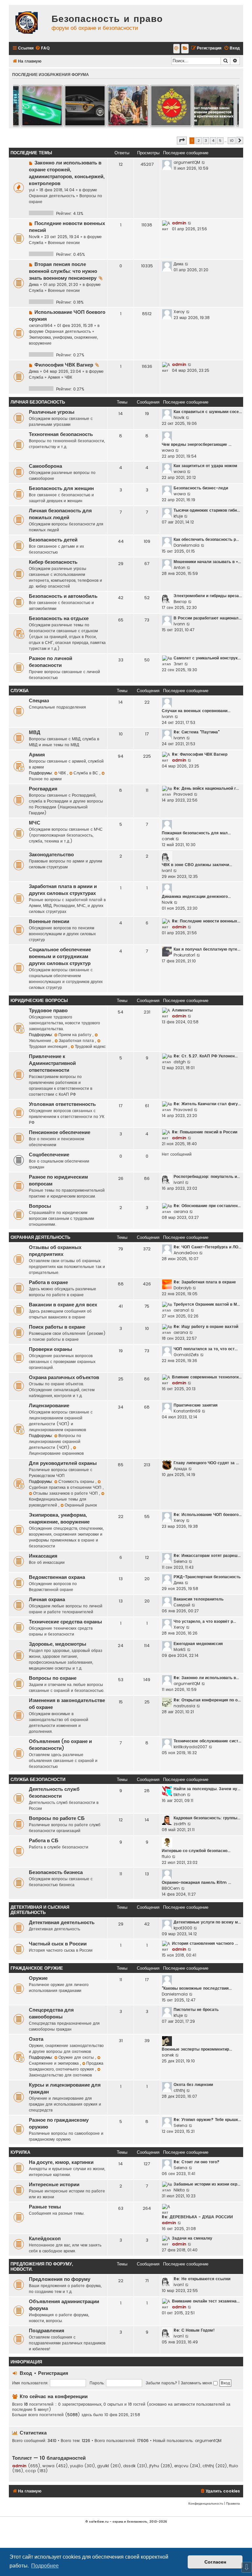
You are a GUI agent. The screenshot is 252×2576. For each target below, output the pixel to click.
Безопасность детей (53, 540)
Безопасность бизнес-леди (201, 488)
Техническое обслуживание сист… (207, 1741)
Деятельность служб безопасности (54, 1793)
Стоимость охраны (77, 1481)
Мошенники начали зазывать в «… (207, 562)
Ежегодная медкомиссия (198, 1644)
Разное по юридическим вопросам (58, 1180)
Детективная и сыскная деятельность (40, 1910)
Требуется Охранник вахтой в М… (207, 1304)
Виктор (180, 602)
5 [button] (220, 141)
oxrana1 (181, 1310)
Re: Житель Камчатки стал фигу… (207, 1104)
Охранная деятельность (52, 196)
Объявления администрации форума (64, 2305)
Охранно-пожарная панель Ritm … (196, 1882)
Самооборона (45, 466)
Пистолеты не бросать (196, 2009)
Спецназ (39, 701)
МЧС (35, 823)
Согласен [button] (215, 2562)
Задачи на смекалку (192, 2238)
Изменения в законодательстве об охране (67, 1704)
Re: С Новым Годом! (194, 2330)
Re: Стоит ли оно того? (197, 2162)
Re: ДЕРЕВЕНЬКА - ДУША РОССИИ (197, 2217)
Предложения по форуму (60, 2279)
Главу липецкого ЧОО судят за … (206, 1463)
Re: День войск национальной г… (206, 788)
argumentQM (187, 162)
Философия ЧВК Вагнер (64, 365)
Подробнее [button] (45, 2566)
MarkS (180, 1649)
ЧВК (68, 377)
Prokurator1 (184, 955)
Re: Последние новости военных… (206, 921)
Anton (179, 568)
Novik (34, 237)
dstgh (180, 1062)
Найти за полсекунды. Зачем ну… (207, 1789)
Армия (54, 377)
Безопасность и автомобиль (63, 596)
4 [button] (213, 141)
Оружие (38, 1978)
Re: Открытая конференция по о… (207, 1700)
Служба (36, 243)
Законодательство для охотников (60, 2075)
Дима (34, 284)
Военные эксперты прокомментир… (197, 2049)
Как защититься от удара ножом (205, 466)
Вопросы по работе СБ (57, 1818)
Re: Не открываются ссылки (202, 2279)
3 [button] (206, 141)
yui (32, 190)
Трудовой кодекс (90, 1046)
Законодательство (51, 855)
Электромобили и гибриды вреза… (208, 596)
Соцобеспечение (49, 1155)
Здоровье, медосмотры (58, 1644)
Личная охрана (47, 1600)
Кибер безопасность (53, 562)
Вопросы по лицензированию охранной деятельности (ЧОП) (55, 1441)
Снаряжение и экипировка (54, 2063)
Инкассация (43, 1556)
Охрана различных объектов (64, 1377)
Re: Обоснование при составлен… (207, 1206)
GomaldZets (186, 1355)
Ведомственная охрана (57, 1577)
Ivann (179, 624)
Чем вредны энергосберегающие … (197, 444)
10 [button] (232, 141)
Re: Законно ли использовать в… (206, 1678)
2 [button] (199, 141)
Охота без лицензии (193, 2084)
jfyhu (154, 2466)
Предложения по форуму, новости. (42, 2267)
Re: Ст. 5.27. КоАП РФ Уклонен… (206, 1056)
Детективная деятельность (62, 1923)
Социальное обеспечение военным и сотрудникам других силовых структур (60, 957)
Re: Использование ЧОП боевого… (208, 1515)
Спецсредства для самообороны (51, 2013)
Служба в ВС (86, 773)
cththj (179, 2090)
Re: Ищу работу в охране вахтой (206, 1326)
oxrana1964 (41, 325)
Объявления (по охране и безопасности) (60, 1745)
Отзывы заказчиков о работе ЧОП (66, 1493)
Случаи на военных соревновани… (196, 711)
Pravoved (183, 794)
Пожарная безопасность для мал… (196, 833)
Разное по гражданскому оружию (59, 2123)
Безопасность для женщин (61, 488)
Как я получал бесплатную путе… (207, 949)
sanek (168, 2055)
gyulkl (103, 2466)
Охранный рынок (81, 1505)
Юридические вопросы (39, 1001)
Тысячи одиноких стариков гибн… (207, 510)
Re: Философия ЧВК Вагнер (200, 754)
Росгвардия (43, 789)
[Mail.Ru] (177, 49)
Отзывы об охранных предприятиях (55, 1251)
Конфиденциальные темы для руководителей (58, 1502)
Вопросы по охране (53, 1678)
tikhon (180, 1795)
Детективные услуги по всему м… (207, 1922)
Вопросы (40, 1206)
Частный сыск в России (58, 1944)
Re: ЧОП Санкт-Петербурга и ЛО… (207, 1247)
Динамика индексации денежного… (196, 896)
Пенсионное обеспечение (60, 1132)
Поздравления (47, 2331)
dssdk (129, 2466)
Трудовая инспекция (49, 1046)
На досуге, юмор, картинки (61, 2162)
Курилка (20, 2152)
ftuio (166, 1856)
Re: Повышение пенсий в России (205, 1132)
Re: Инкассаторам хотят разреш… (207, 1555)
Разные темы (45, 2207)
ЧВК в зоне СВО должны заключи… (197, 865)
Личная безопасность (38, 402)
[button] (182, 141)
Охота (36, 2039)
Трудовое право (48, 1011)
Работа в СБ (44, 1841)
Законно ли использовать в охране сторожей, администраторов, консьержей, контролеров (67, 173)
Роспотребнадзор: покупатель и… (207, 1176)
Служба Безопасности (38, 1780)
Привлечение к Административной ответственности (52, 1063)
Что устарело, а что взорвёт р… (205, 1621)
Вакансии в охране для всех (63, 1305)
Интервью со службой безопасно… (196, 1851)
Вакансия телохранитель (199, 1599)
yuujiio (76, 2466)
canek (168, 839)
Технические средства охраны (65, 1622)
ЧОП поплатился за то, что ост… (206, 1349)
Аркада (180, 1469)
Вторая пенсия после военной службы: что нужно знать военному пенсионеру (63, 271)
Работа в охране (48, 1282)
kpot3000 (183, 1928)
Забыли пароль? (161, 2383)
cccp (31, 2471)
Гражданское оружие (37, 1968)
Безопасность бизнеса (56, 1872)
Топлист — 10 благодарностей (49, 2458)
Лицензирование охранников (56, 1453)
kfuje (178, 516)
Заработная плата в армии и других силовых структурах (63, 890)
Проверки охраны (51, 1349)
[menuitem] (42, 48)
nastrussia (184, 1706)
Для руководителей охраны (63, 1463)
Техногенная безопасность (61, 434)
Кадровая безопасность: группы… (207, 1818)
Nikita (179, 2190)
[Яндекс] (185, 49)
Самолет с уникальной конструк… (207, 658)
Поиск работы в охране (57, 1327)
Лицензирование (49, 1406)
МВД (35, 732)
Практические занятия (196, 1405)
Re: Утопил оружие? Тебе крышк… (207, 2120)
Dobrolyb (182, 1288)
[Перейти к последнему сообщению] (204, 162)
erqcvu (181, 2466)
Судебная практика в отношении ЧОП (66, 1487)
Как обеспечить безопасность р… (206, 539)
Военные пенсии (64, 243)
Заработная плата (77, 1041)
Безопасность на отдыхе (59, 618)
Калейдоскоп (45, 2239)
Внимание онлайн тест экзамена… (206, 2301)
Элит (178, 664)
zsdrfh (180, 1824)
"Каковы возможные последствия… (197, 1988)
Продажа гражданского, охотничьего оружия (66, 2066)
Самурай (182, 1605)
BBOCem (171, 1888)
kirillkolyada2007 (190, 1747)
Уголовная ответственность (62, 1104)
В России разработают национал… (208, 618)
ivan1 (167, 871)
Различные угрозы (52, 412)
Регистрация (53, 2373)
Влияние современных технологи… (207, 1377)
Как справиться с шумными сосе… (208, 412)
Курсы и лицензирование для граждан (65, 2088)
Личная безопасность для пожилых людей (60, 514)
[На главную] (29, 23)
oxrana (181, 1212)
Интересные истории (54, 2185)
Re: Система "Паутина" (197, 732)
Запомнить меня (197, 2383)
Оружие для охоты (77, 2057)
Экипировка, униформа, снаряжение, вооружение (59, 1518)
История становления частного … (205, 1943)
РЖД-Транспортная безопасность (207, 1577)
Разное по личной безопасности (51, 662)
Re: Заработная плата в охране (205, 1282)
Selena (180, 1561)
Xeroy (179, 312)
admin (179, 223)
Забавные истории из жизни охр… (207, 2184)
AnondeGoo (186, 1253)
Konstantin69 (187, 1411)
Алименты (182, 1010)
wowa (168, 450)
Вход (26, 2373)
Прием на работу (75, 1035)
